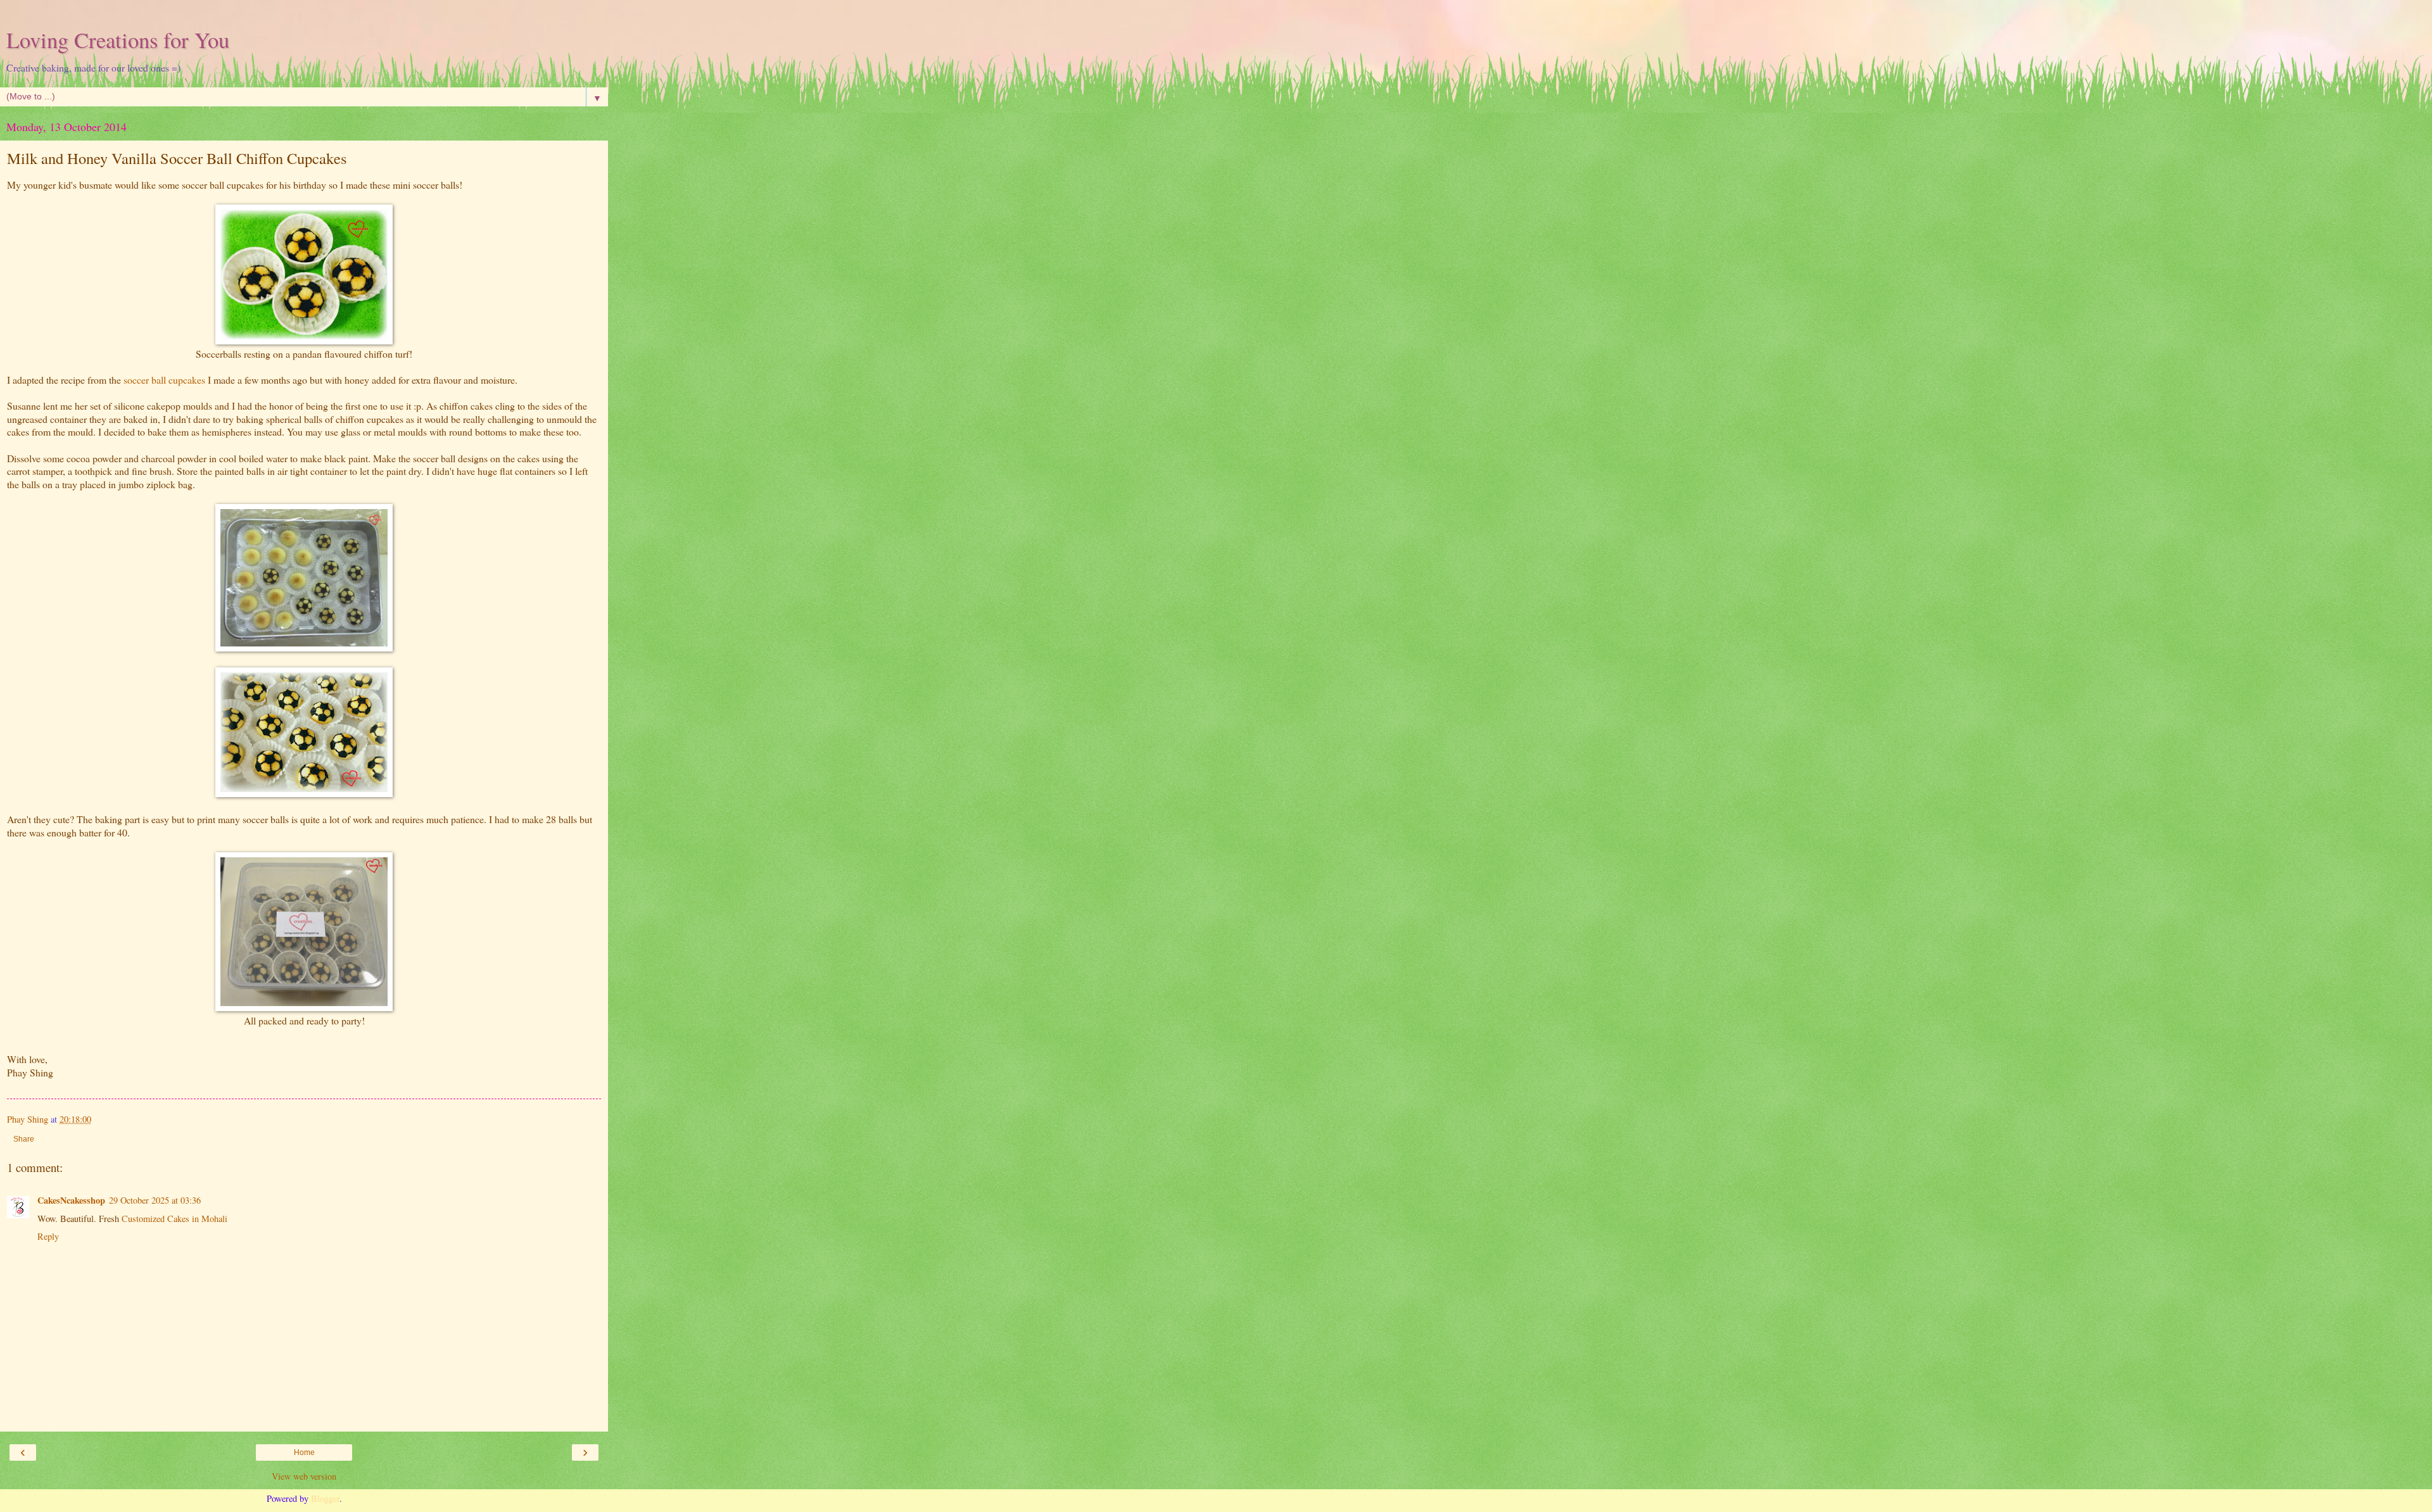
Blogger (325, 1498)
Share (24, 1139)
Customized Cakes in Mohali (174, 1219)
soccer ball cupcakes (166, 380)
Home (304, 1452)
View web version (304, 1476)
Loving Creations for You (118, 40)
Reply (48, 1236)
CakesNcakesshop (71, 1200)
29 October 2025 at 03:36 (155, 1200)
